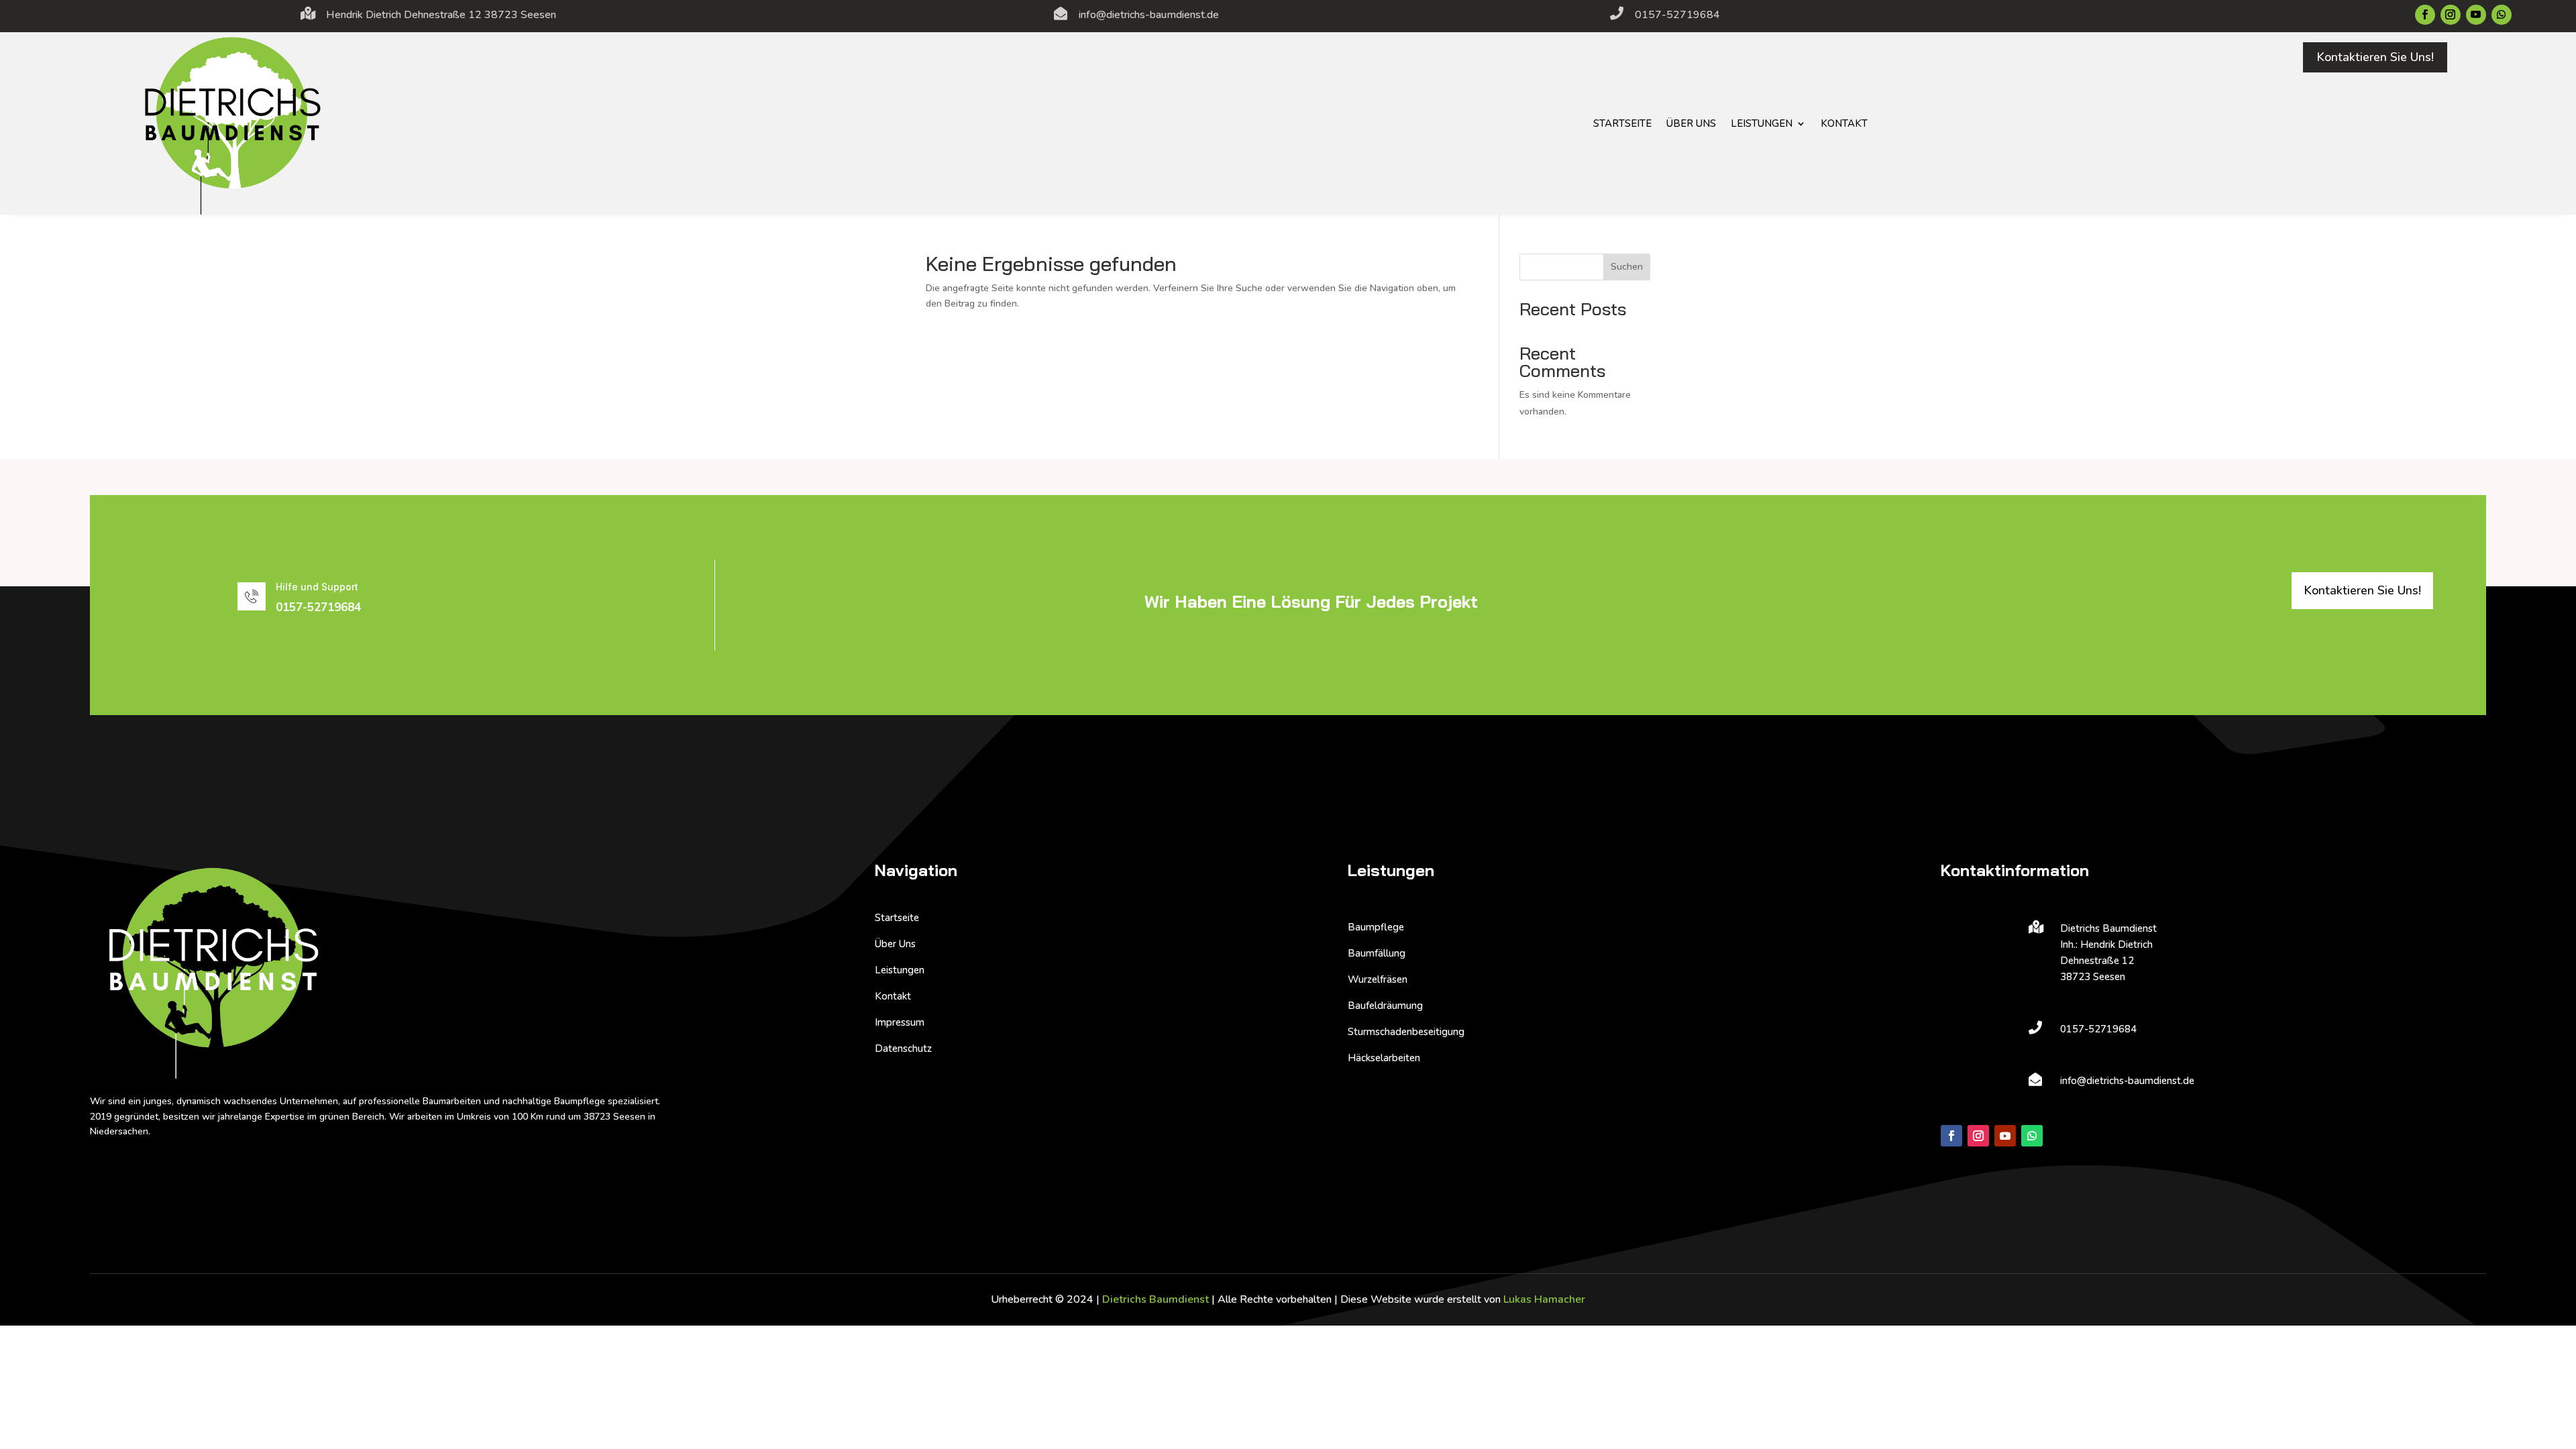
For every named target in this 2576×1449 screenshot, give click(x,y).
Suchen (1627, 267)
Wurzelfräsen (1378, 979)
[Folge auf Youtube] (2476, 15)
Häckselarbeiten (1384, 1058)
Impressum (900, 1022)
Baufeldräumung (1385, 1006)
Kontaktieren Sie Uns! (2375, 57)
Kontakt (1844, 123)
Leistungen (1762, 123)
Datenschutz (903, 1049)
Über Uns (1691, 123)
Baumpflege (1376, 927)
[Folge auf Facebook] (2425, 15)
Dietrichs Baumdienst (1156, 1299)
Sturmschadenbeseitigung (1406, 1032)
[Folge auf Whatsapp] (2502, 15)
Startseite (1622, 123)
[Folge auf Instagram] (2451, 15)
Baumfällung (1377, 953)
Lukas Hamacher (1544, 1299)
